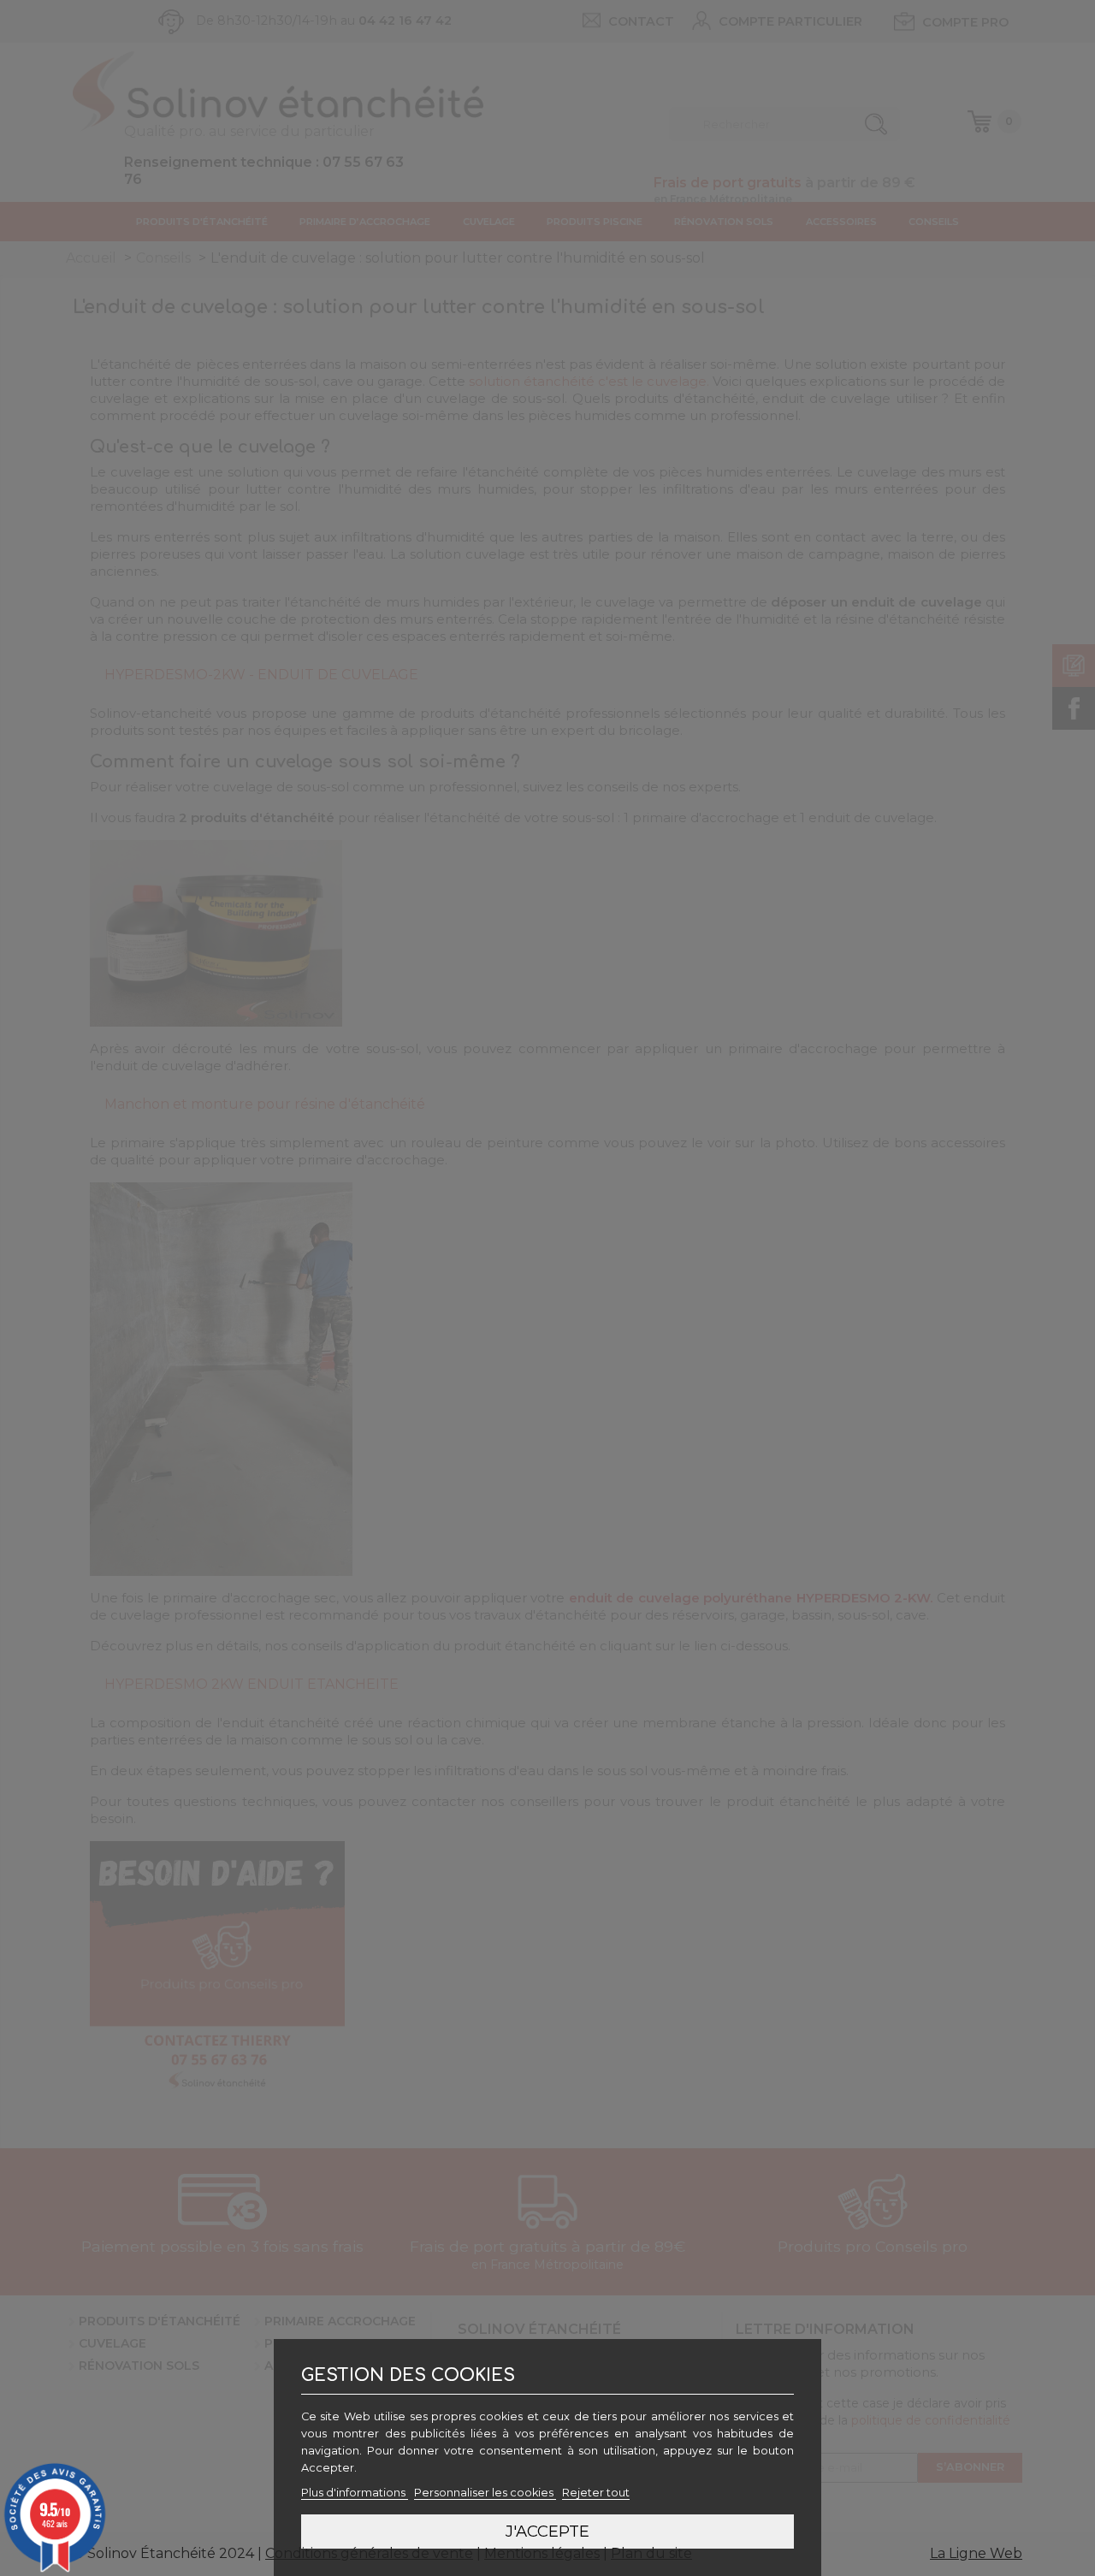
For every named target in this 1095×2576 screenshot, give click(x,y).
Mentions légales (542, 2553)
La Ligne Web (976, 2553)
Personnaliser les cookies (485, 2493)
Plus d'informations (355, 2493)
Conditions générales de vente (369, 2553)
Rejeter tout (596, 2493)
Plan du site (651, 2553)
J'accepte (547, 2531)
